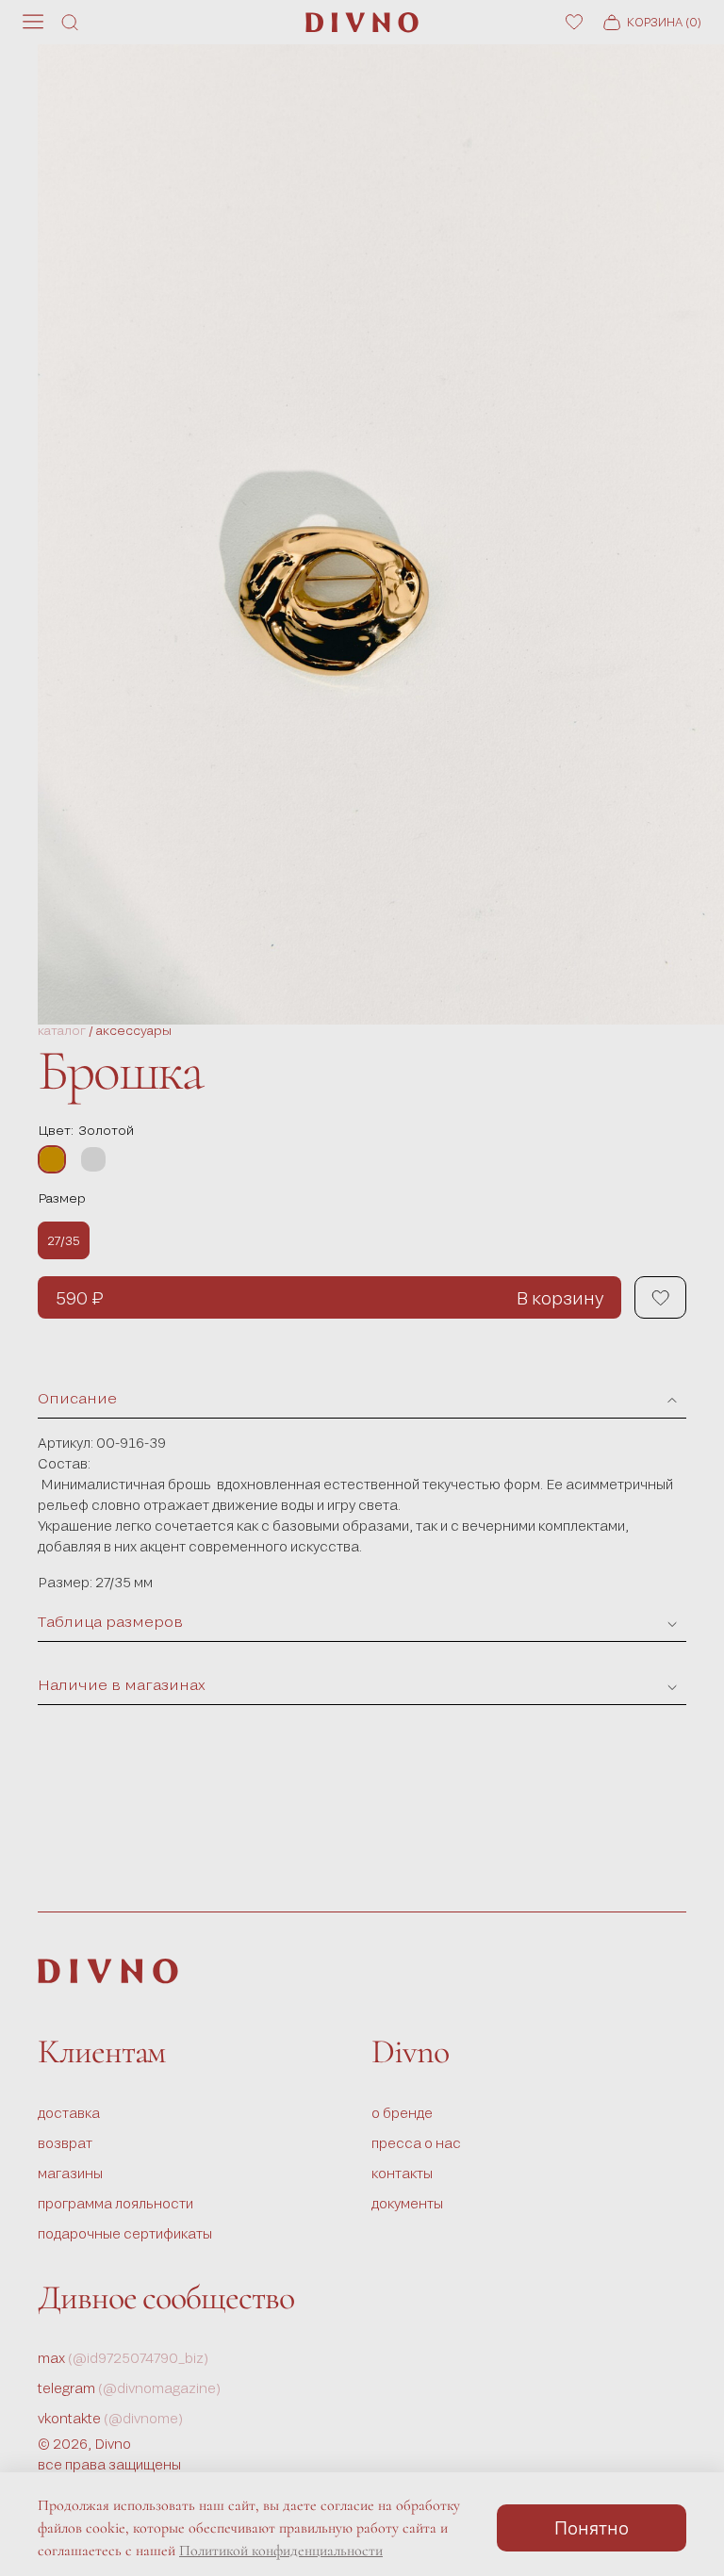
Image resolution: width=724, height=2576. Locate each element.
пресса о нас (416, 2143)
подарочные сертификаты (125, 2233)
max (123, 2358)
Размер (62, 1198)
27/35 (64, 1240)
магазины (70, 2173)
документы (407, 2203)
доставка (69, 2113)
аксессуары (134, 1031)
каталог (62, 1031)
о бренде (402, 2113)
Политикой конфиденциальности (281, 2551)
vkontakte (111, 2418)
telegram (130, 2388)
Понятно (592, 2527)
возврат (65, 2143)
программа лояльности (115, 2203)
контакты (402, 2173)
